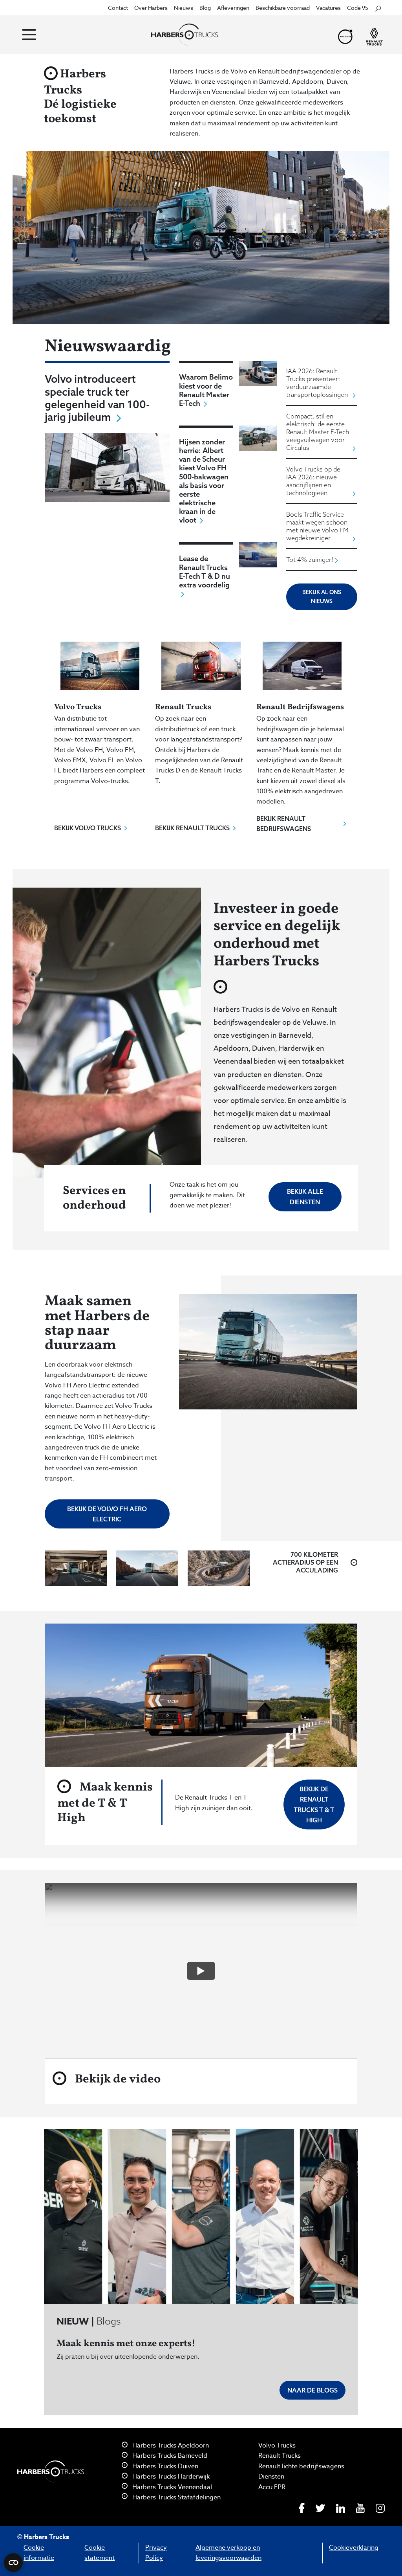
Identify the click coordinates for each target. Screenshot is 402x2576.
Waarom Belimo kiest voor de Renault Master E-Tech (206, 390)
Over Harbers (151, 8)
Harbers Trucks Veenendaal (171, 2487)
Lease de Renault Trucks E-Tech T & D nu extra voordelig (205, 571)
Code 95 (358, 8)
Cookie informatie (39, 2553)
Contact (118, 8)
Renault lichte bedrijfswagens (301, 2466)
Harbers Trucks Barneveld (169, 2456)
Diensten (271, 2477)
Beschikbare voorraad (283, 8)
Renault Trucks (280, 2456)
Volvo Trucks (277, 2446)
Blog (205, 8)
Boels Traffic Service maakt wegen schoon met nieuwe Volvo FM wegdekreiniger (317, 526)
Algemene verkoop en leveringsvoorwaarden (228, 2553)
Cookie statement (100, 2553)
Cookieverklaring (354, 2548)
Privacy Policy (156, 2553)
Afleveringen (233, 8)
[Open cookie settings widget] (13, 2563)
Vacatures (328, 8)
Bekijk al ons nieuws (322, 597)
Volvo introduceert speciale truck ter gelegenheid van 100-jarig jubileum (97, 398)
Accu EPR (272, 2487)
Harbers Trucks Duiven (164, 2466)
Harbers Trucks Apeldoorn (170, 2446)
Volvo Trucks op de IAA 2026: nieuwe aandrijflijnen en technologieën (313, 481)
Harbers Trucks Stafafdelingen (176, 2497)
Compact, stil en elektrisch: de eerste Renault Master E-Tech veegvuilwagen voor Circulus (318, 432)
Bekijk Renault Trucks (192, 828)
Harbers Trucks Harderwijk (170, 2477)
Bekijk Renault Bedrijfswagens (284, 824)
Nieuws (184, 8)
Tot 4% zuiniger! (310, 560)
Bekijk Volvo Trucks (88, 828)
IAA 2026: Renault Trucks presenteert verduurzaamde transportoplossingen (317, 383)
